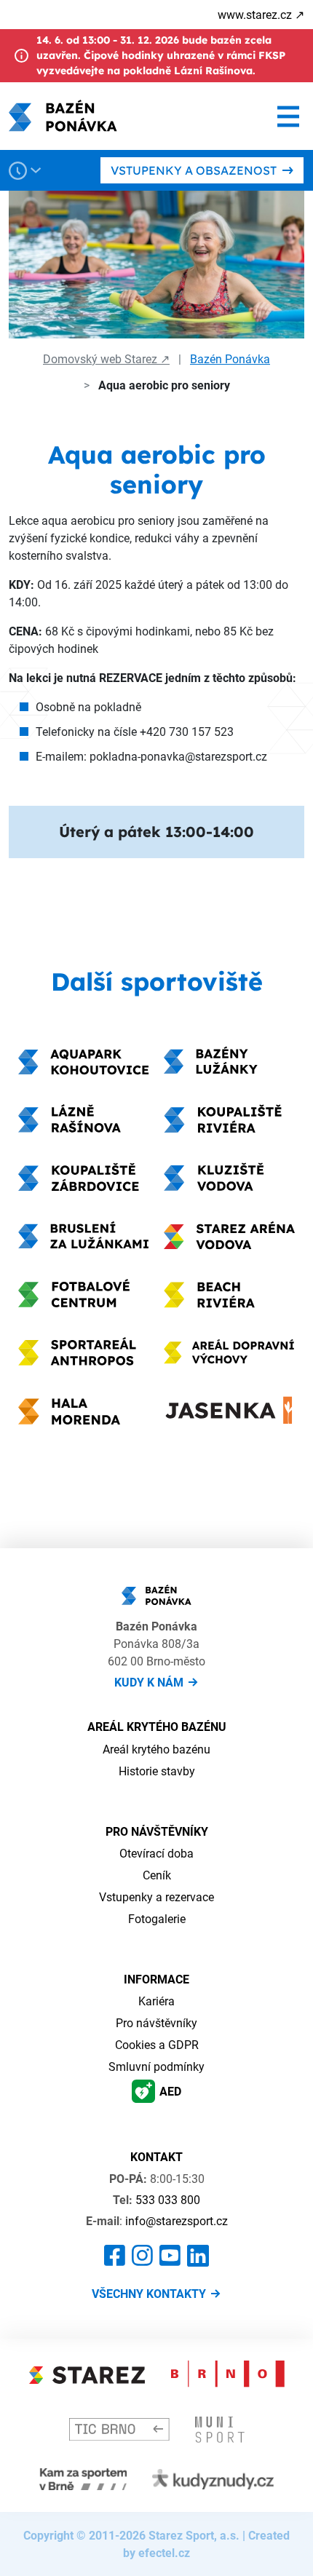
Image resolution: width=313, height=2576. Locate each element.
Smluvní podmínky (156, 2066)
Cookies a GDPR (157, 2045)
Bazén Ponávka (230, 359)
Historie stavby (157, 1771)
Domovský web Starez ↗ (106, 359)
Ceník (157, 1875)
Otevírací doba (156, 1853)
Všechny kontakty (149, 2294)
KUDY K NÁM (149, 1682)
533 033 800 (168, 2200)
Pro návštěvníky (156, 2023)
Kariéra (156, 2001)
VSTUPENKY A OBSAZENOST (194, 170)
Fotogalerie (157, 1919)
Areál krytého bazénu (156, 1749)
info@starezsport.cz (177, 2221)
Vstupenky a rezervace (156, 1897)
